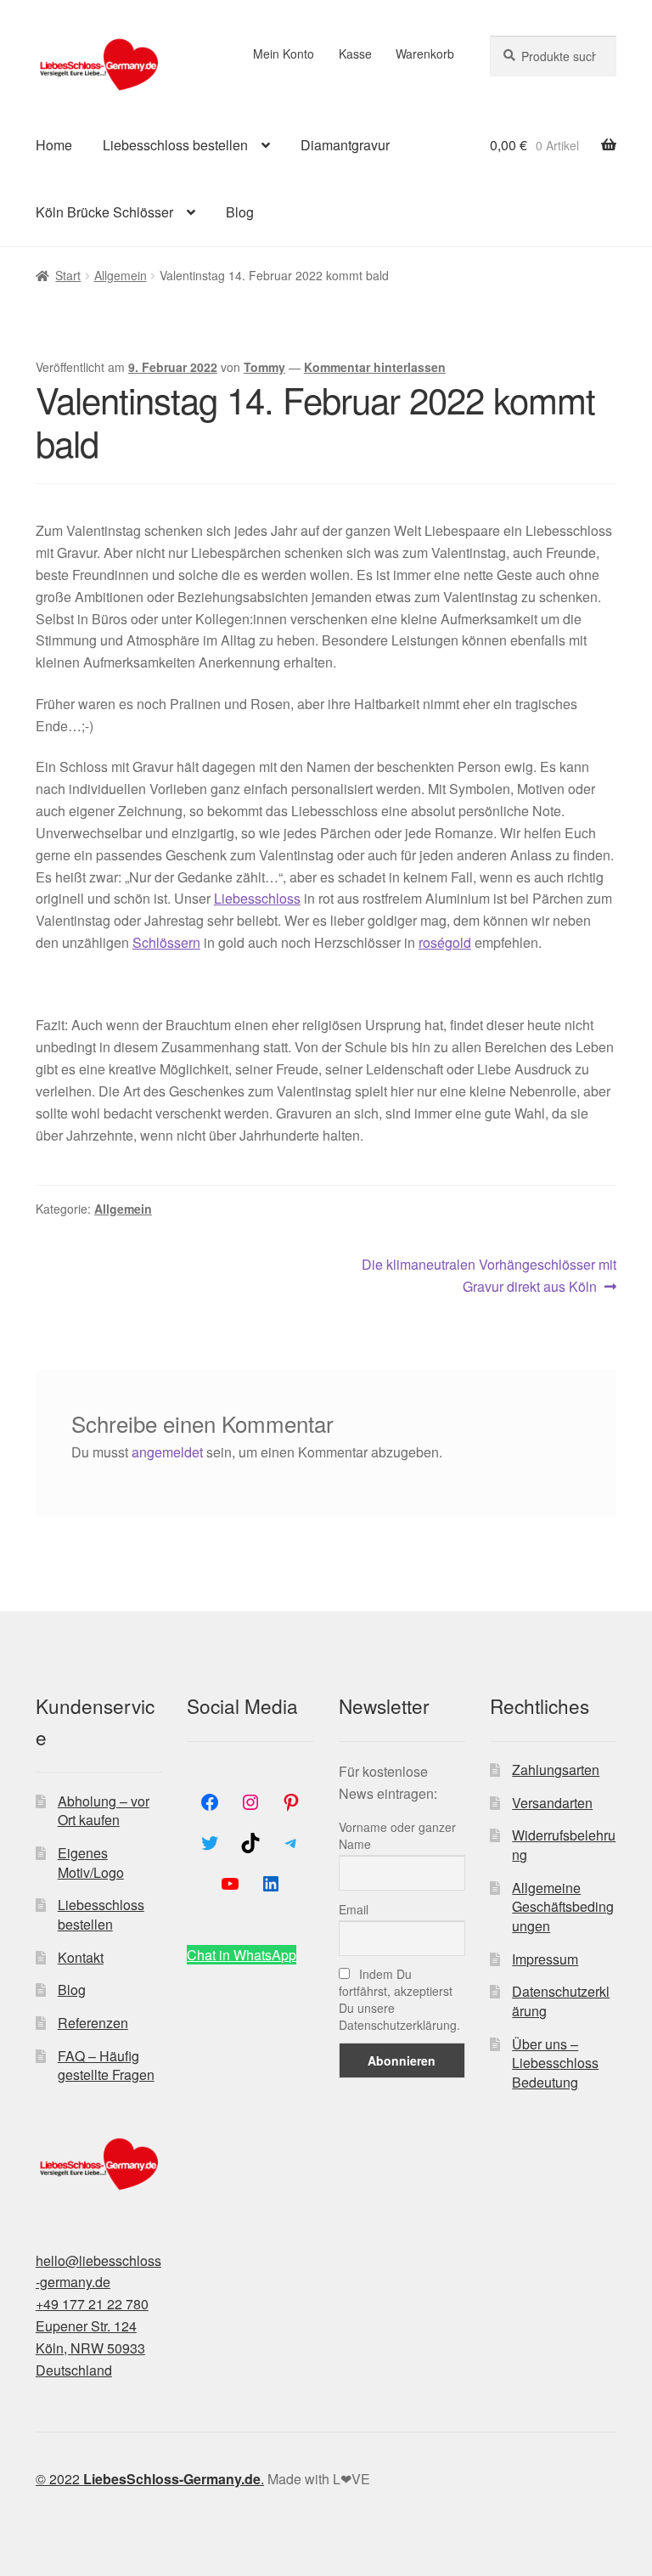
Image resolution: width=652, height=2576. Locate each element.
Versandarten (552, 1803)
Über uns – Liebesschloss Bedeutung (555, 2063)
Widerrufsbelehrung (564, 1845)
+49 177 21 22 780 (92, 2304)
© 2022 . (150, 2479)
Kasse (355, 54)
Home (54, 145)
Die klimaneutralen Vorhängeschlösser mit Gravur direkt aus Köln (489, 1275)
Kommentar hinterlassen (375, 367)
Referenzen (93, 2023)
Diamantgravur (345, 145)
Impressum (545, 1959)
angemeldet (167, 1452)
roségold (445, 942)
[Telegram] (291, 1843)
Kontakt (81, 1957)
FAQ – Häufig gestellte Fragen (106, 2066)
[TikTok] (250, 1843)
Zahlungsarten (556, 1770)
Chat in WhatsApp (242, 1955)
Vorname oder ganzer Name (397, 1835)
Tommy (264, 367)
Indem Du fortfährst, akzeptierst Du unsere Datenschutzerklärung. (399, 1999)
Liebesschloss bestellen (175, 145)
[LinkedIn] (271, 1884)
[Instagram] (250, 1802)
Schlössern (166, 942)
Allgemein (121, 275)
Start (68, 275)
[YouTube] (230, 1884)
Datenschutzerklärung (561, 2001)
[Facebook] (210, 1802)
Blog (240, 212)
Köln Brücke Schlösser (104, 212)
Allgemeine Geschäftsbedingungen (563, 1907)
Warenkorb (425, 54)
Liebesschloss (257, 898)
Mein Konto (284, 54)
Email (354, 1909)
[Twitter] (210, 1843)
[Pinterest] (291, 1802)
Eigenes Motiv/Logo (91, 1863)
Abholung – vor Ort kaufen (104, 1811)
